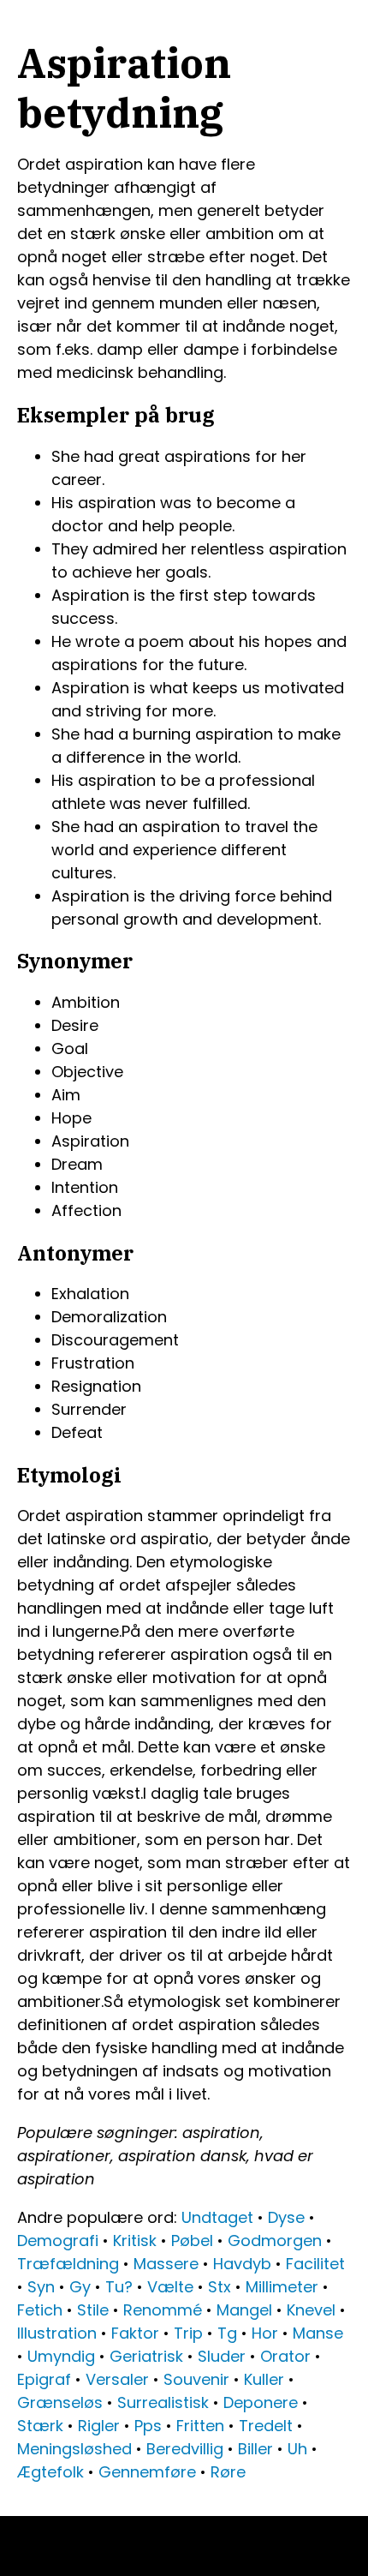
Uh (297, 2449)
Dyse (286, 2217)
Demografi (58, 2241)
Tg (227, 2333)
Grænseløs (60, 2402)
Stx (220, 2287)
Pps (148, 2426)
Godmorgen (275, 2241)
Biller (255, 2449)
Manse (318, 2333)
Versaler (117, 2379)
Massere (166, 2264)
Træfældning (68, 2264)
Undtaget (217, 2217)
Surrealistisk (163, 2402)
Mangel (244, 2310)
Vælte (170, 2287)
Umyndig (61, 2356)
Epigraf (44, 2379)
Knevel (311, 2310)
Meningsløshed (74, 2449)
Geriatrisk (146, 2356)
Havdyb (242, 2264)
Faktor (135, 2333)
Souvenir (196, 2379)
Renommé (163, 2310)
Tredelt (266, 2426)
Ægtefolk (50, 2472)
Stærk (40, 2426)
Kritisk (135, 2241)
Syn (41, 2287)
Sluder (222, 2356)
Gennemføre (147, 2472)
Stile (93, 2310)
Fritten (200, 2426)
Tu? (119, 2287)
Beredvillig (185, 2449)
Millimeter (282, 2287)
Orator (285, 2356)
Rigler (99, 2426)
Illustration (57, 2333)
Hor (265, 2333)
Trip (188, 2333)
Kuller (264, 2379)
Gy (80, 2287)
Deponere (261, 2402)
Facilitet (315, 2264)
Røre (228, 2472)
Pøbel (192, 2241)
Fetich (40, 2310)
